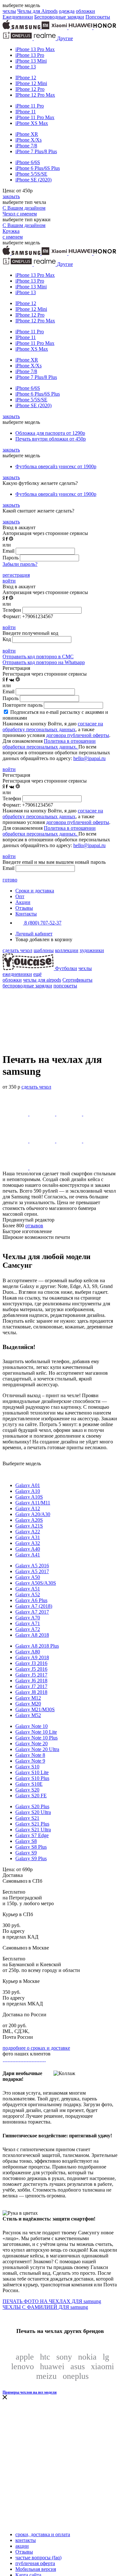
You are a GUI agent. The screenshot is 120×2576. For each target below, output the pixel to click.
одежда (67, 11)
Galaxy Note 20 (32, 1744)
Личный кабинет (34, 934)
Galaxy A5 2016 (32, 1566)
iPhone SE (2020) (33, 180)
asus (78, 2366)
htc (45, 2357)
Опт (20, 896)
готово (10, 880)
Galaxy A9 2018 (32, 1657)
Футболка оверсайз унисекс (56, 466)
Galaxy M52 (28, 1715)
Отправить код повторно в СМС (38, 657)
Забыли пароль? (20, 564)
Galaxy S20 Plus (32, 1806)
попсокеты (65, 986)
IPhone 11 (26, 112)
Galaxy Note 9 (30, 1761)
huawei (52, 2366)
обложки (85, 11)
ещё (37, 974)
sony (64, 2357)
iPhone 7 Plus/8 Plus (36, 151)
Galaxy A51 (28, 1589)
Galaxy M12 (28, 1698)
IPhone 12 (26, 78)
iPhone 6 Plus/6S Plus (38, 168)
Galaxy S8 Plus (31, 1847)
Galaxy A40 (28, 1549)
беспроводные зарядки (27, 986)
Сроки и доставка (35, 891)
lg (106, 2357)
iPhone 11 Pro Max (35, 117)
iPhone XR (27, 134)
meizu (46, 2376)
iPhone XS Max (32, 123)
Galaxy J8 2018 (31, 1692)
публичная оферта (35, 2563)
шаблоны (44, 950)
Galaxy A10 (28, 1491)
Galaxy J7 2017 (31, 1686)
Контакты (26, 914)
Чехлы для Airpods (37, 11)
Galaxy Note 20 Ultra (37, 1749)
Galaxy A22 (28, 1532)
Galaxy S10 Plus (32, 1778)
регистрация (16, 575)
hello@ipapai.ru (89, 758)
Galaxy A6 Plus (31, 1600)
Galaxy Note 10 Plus (36, 1738)
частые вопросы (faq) (38, 2558)
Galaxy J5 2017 (31, 1675)
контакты (26, 2540)
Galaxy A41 (28, 1555)
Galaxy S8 (26, 1841)
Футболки (66, 968)
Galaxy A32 (28, 1543)
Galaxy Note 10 (32, 1726)
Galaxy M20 (28, 1704)
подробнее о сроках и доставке (36, 2048)
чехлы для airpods (42, 980)
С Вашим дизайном (24, 208)
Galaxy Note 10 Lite (36, 1732)
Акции (23, 902)
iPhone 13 (26, 67)
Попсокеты (98, 17)
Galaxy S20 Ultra (33, 1812)
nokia (87, 2357)
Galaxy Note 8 (30, 1755)
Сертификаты (77, 980)
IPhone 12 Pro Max (35, 95)
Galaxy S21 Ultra (33, 1830)
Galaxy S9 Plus (31, 1858)
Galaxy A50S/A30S (36, 1583)
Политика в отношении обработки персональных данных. (49, 744)
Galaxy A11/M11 (33, 1503)
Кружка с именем (13, 234)
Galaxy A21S (29, 1526)
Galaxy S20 (27, 1790)
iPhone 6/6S (28, 162)
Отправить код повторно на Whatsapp (44, 662)
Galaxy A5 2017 (32, 1571)
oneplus (76, 2376)
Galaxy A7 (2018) (34, 1606)
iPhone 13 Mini (31, 61)
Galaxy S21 (27, 1818)
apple (25, 2357)
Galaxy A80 (28, 1652)
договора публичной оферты (78, 735)
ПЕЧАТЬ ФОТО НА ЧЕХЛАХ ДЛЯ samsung (52, 2301)
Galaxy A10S (29, 1497)
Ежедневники (18, 17)
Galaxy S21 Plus (32, 1824)
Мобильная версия (36, 2569)
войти (9, 581)
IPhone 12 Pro (30, 89)
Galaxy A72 (28, 1629)
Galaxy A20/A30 (33, 1514)
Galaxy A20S (29, 1520)
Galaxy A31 (28, 1537)
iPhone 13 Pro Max (35, 49)
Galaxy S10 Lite (32, 1772)
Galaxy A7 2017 (32, 1612)
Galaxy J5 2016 (31, 1669)
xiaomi (102, 2366)
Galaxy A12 (28, 1508)
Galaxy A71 (28, 1623)
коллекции (67, 950)
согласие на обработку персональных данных (53, 727)
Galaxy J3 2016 (31, 1663)
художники (92, 950)
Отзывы (24, 908)
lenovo (23, 2366)
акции (22, 2546)
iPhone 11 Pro (30, 106)
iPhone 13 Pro (30, 55)
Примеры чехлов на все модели (30, 2392)
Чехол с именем (20, 214)
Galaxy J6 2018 (31, 1681)
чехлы (9, 11)
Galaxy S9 (26, 1853)
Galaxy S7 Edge (32, 1835)
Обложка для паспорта (50, 433)
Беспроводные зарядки (59, 17)
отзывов (34, 1226)
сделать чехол (17, 950)
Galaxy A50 (28, 1577)
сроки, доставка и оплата (43, 2534)
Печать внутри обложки (51, 439)
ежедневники (17, 974)
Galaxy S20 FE (31, 1796)
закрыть (11, 196)
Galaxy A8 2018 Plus (37, 1646)
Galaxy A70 (28, 1618)
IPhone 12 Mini (31, 83)
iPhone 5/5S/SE (31, 174)
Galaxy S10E (29, 1784)
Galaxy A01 (28, 1485)
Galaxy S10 (27, 1767)
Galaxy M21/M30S (35, 1709)
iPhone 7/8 (26, 146)
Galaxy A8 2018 (32, 1635)
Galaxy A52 (28, 1595)
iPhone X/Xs (28, 140)
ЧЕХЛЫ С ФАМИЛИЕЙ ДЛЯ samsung (45, 2307)
